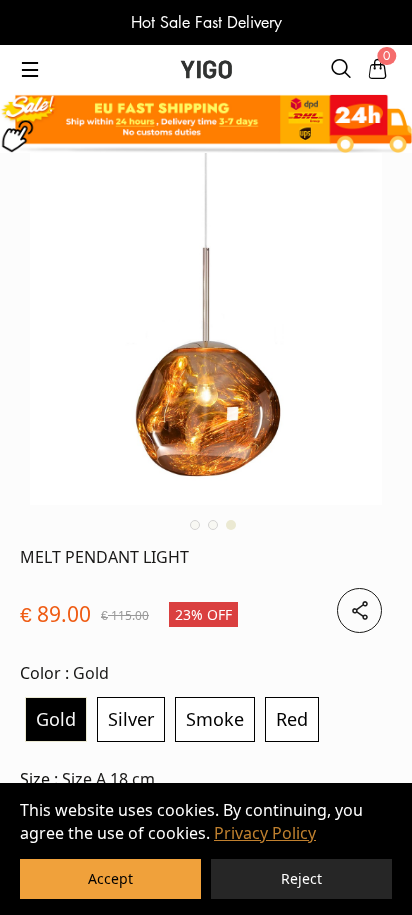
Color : (64, 673)
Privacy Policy (265, 833)
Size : (87, 779)
